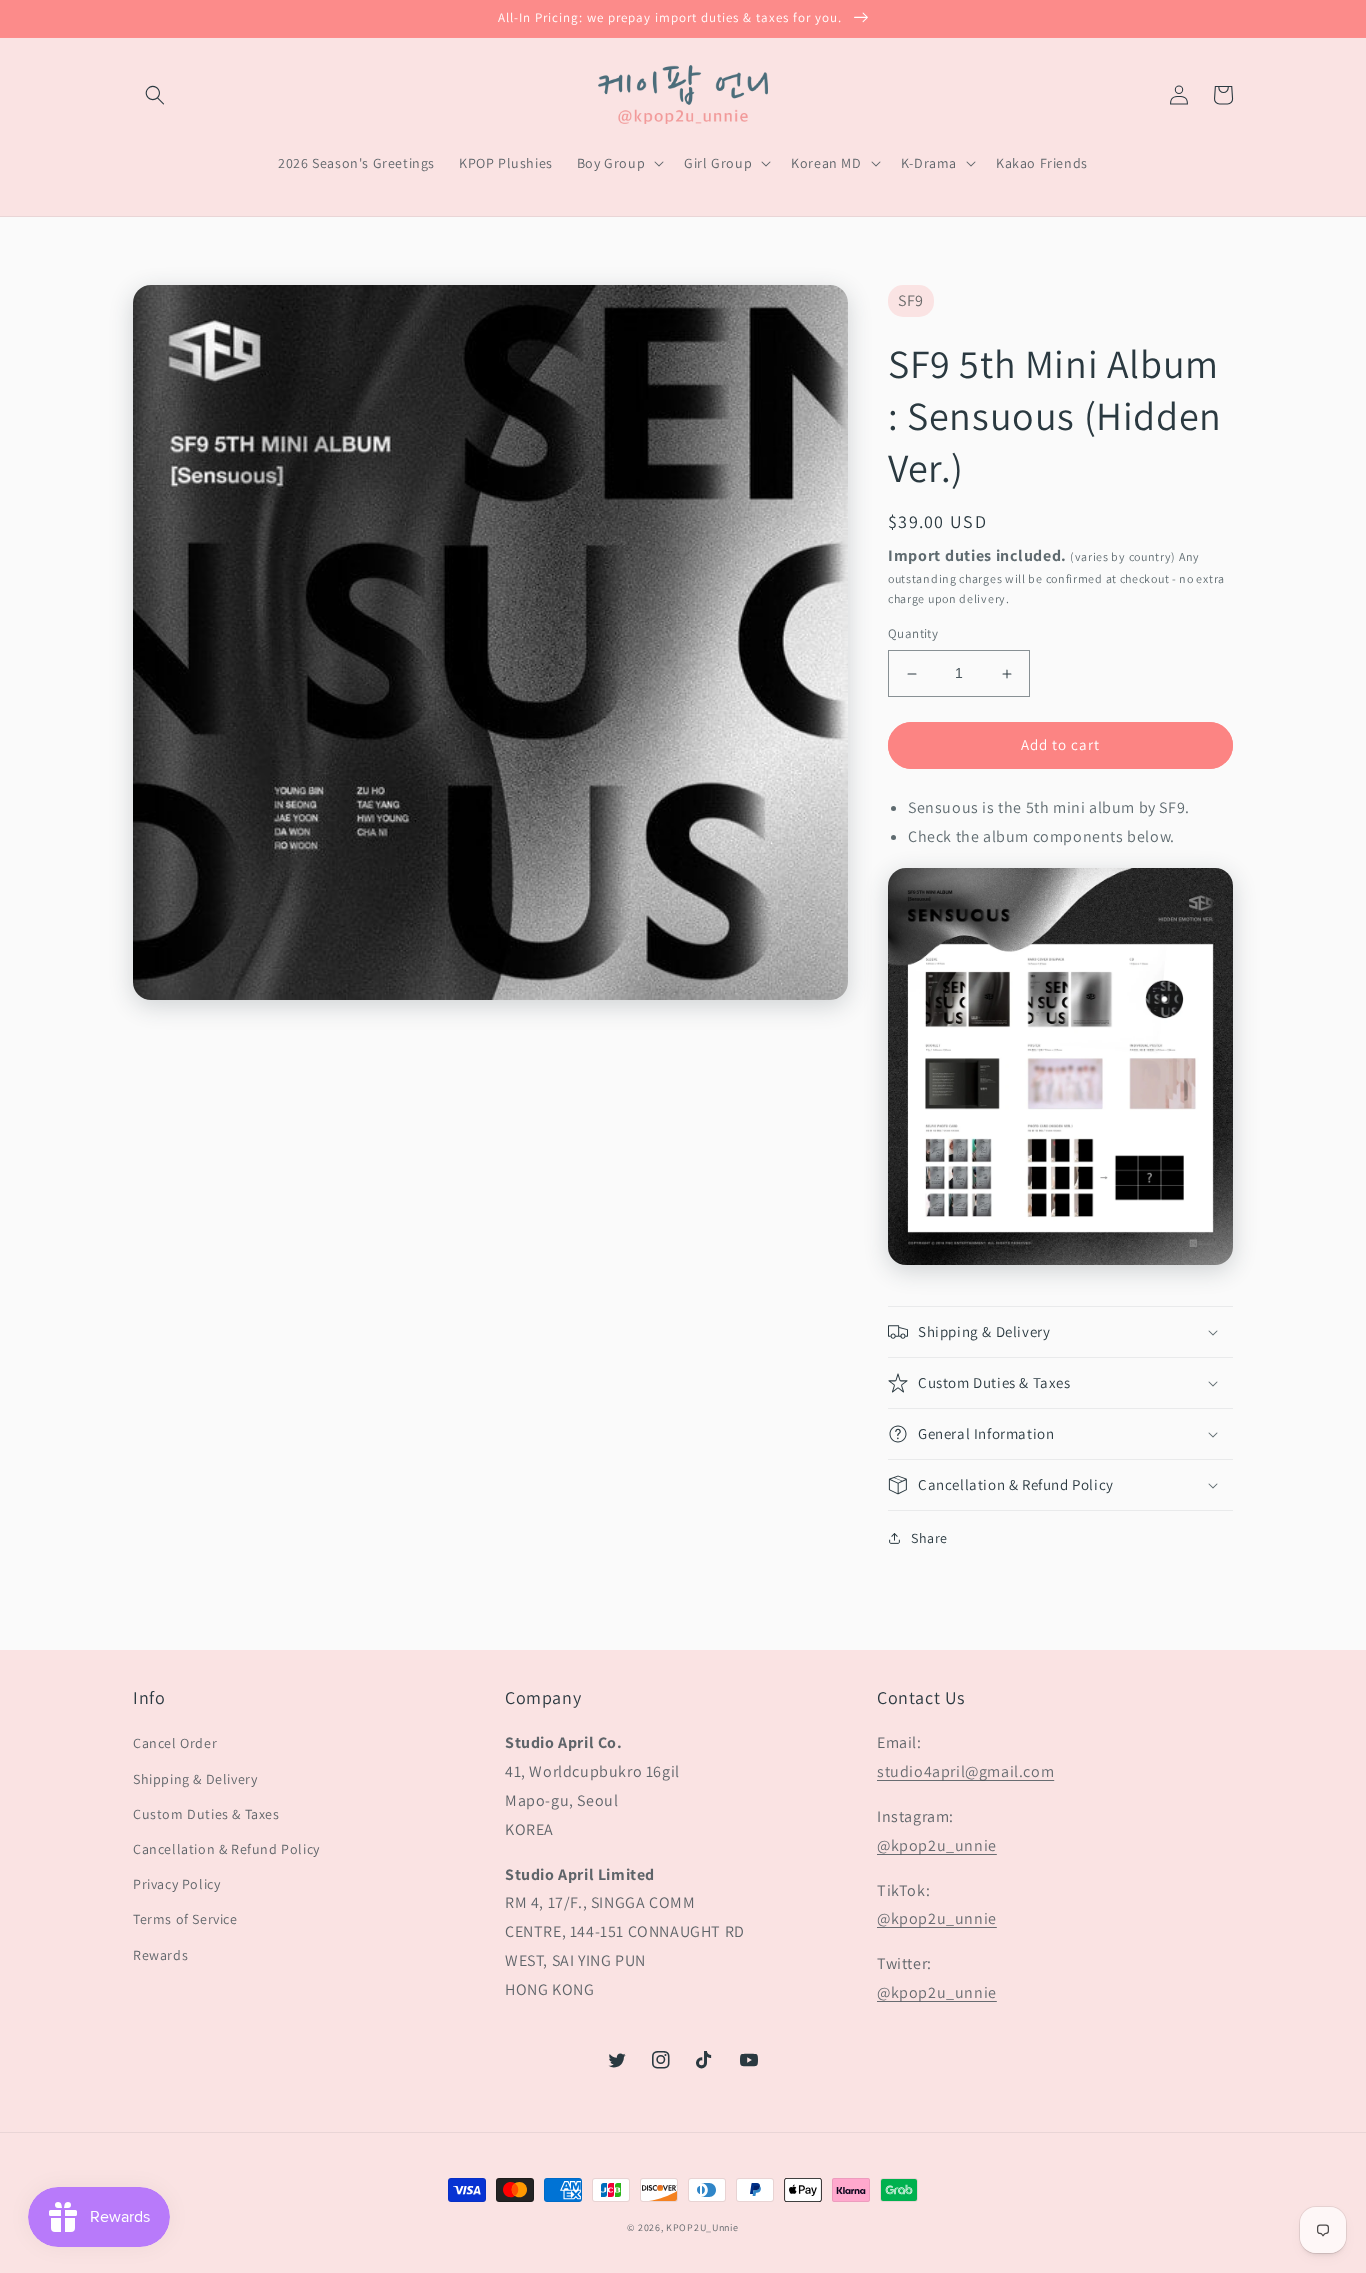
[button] (155, 95)
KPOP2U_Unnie (702, 2227)
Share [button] (929, 1538)
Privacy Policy (176, 1884)
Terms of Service (185, 1919)
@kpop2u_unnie (937, 1845)
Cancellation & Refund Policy (226, 1849)
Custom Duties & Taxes (206, 1814)
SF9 (911, 300)
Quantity (913, 634)
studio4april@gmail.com (965, 1771)
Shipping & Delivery (195, 1779)
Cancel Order (175, 1743)
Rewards (160, 1955)
